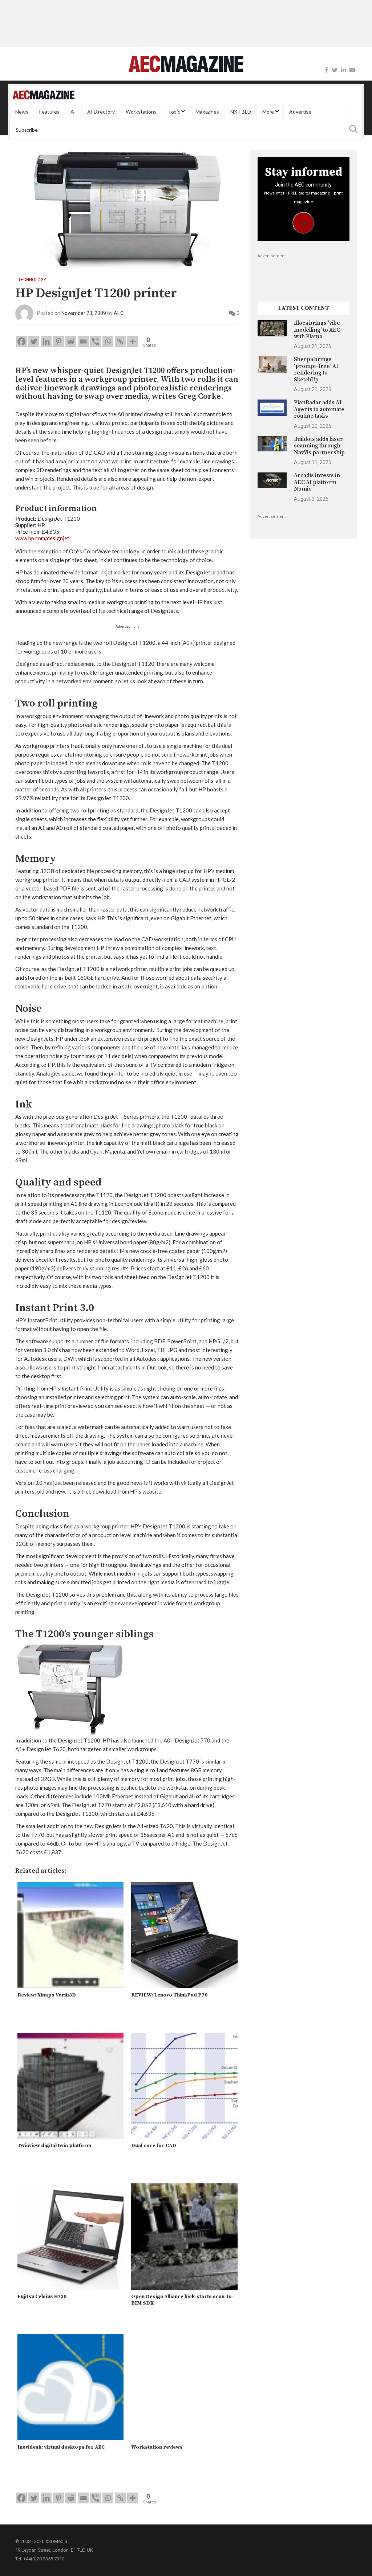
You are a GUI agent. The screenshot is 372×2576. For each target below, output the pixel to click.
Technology (32, 280)
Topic (174, 112)
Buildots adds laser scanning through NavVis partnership (319, 446)
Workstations (141, 112)
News (22, 112)
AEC (119, 313)
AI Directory (101, 112)
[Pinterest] (58, 341)
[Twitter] (335, 70)
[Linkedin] (46, 341)
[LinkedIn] (343, 70)
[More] (133, 341)
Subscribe (27, 130)
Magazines (207, 112)
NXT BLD (241, 112)
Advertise (300, 112)
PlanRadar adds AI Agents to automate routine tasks (319, 409)
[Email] (83, 341)
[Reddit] (71, 341)
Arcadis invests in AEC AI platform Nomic (317, 482)
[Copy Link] (120, 341)
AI (73, 112)
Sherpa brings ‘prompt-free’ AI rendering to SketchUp (316, 369)
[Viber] (96, 341)
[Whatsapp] (108, 341)
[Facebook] (327, 70)
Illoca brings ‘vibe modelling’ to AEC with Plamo (317, 330)
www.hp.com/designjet (42, 538)
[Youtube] (352, 70)
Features (49, 112)
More (268, 112)
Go (304, 223)
